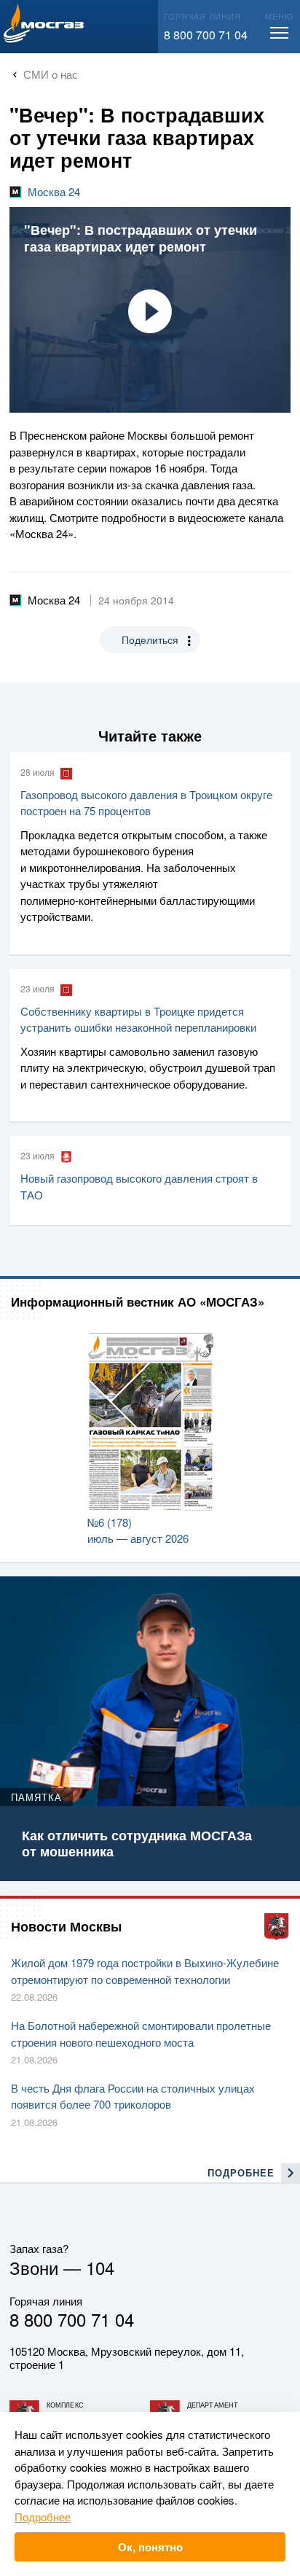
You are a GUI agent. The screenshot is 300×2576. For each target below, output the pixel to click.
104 (100, 2267)
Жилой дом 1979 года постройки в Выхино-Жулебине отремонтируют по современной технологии (145, 1971)
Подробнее (43, 2517)
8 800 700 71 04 (206, 35)
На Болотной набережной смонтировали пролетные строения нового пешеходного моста (141, 2034)
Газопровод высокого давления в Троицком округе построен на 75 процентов (146, 803)
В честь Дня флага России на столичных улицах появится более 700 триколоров (133, 2096)
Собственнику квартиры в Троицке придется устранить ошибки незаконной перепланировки (138, 1019)
